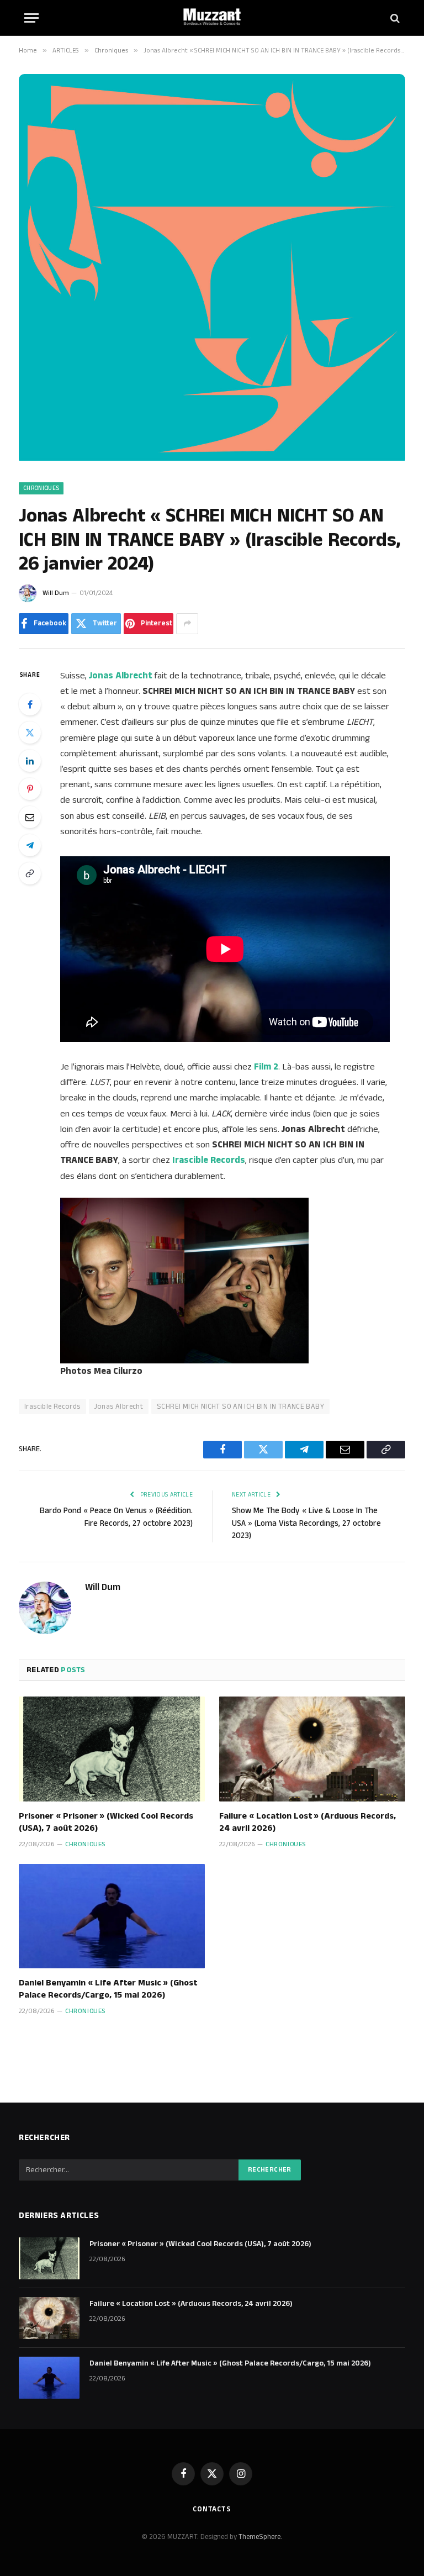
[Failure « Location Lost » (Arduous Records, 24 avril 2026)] (312, 1749)
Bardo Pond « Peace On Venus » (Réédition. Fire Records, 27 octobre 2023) (116, 1517)
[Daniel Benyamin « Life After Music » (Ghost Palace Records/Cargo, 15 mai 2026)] (112, 1916)
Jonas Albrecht (119, 1406)
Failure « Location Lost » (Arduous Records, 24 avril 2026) (308, 1822)
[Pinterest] (30, 789)
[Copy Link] (30, 873)
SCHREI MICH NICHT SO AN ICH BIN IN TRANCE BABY (240, 1406)
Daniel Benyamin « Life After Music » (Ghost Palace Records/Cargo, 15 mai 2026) (108, 1989)
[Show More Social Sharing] (187, 624)
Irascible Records (52, 1406)
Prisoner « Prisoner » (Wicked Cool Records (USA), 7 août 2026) (106, 1822)
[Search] (394, 18)
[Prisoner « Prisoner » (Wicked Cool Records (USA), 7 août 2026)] (112, 1749)
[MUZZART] (212, 18)
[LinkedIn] (30, 761)
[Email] (30, 817)
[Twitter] (30, 733)
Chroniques (41, 488)
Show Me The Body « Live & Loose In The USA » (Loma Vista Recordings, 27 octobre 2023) (306, 1523)
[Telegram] (30, 845)
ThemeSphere (259, 2537)
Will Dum (56, 593)
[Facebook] (30, 704)
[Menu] (31, 18)
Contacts (212, 2509)
